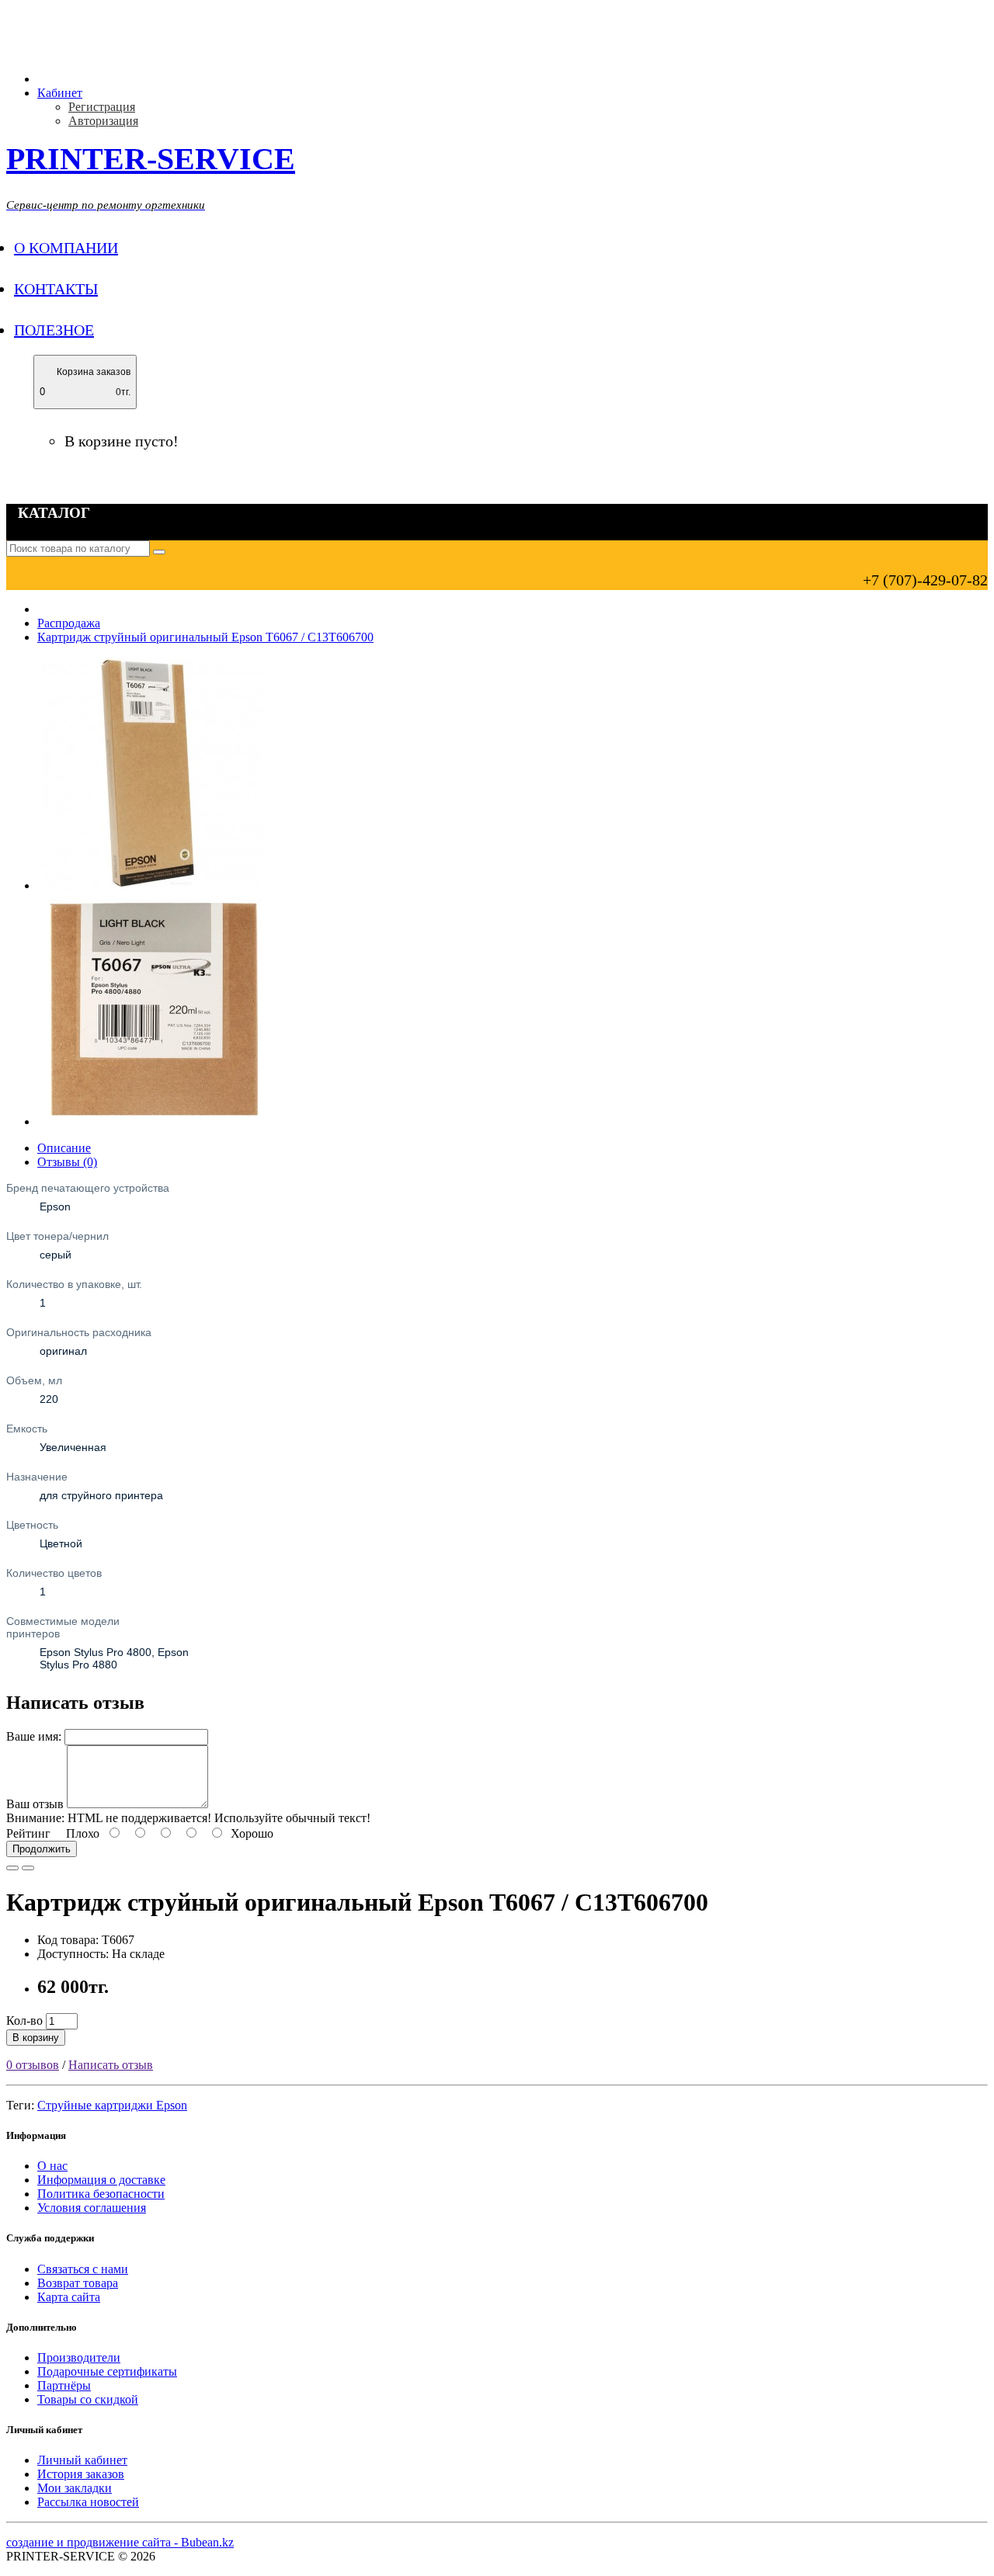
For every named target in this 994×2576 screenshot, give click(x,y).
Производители (79, 2357)
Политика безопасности (101, 2194)
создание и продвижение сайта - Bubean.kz (120, 2542)
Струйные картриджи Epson (112, 2105)
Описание (64, 1148)
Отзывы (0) (67, 1162)
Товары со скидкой (88, 2399)
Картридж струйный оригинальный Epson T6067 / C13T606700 (205, 637)
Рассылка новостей (88, 2502)
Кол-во (24, 2021)
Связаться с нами (83, 2269)
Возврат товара (78, 2283)
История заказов (81, 2474)
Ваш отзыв (35, 1804)
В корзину (36, 2038)
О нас (52, 2166)
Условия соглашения (92, 2208)
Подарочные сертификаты (107, 2371)
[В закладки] (12, 1868)
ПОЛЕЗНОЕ (54, 330)
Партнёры (64, 2385)
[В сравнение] (28, 1868)
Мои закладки (75, 2488)
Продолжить (42, 1849)
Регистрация (102, 107)
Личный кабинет (82, 2460)
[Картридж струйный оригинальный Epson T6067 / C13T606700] (154, 885)
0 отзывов (33, 2065)
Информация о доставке (101, 2180)
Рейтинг (28, 1833)
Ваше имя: (34, 1736)
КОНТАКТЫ (56, 289)
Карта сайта (69, 2297)
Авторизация (103, 121)
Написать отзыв (111, 2065)
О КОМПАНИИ (66, 248)
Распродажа (69, 623)
